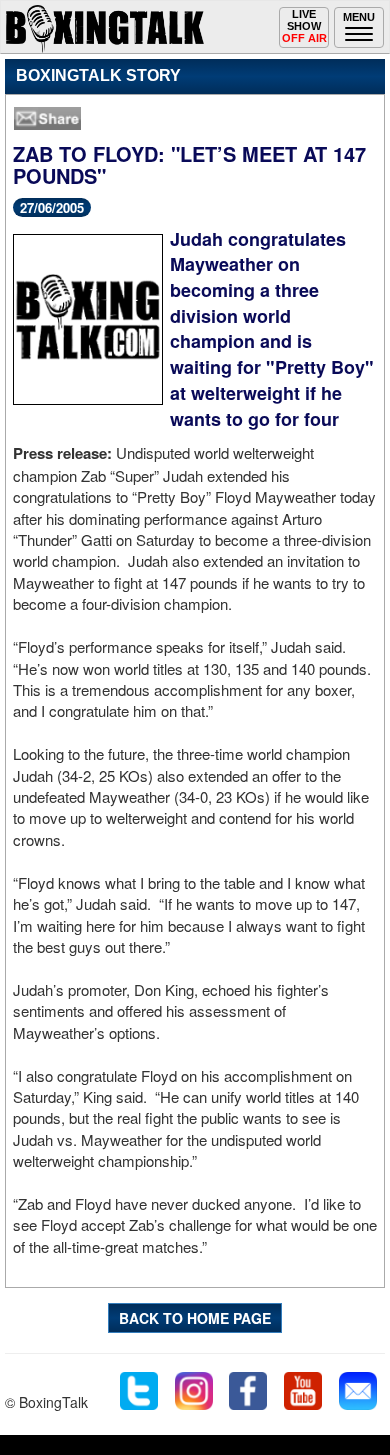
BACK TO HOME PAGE (195, 1318)
